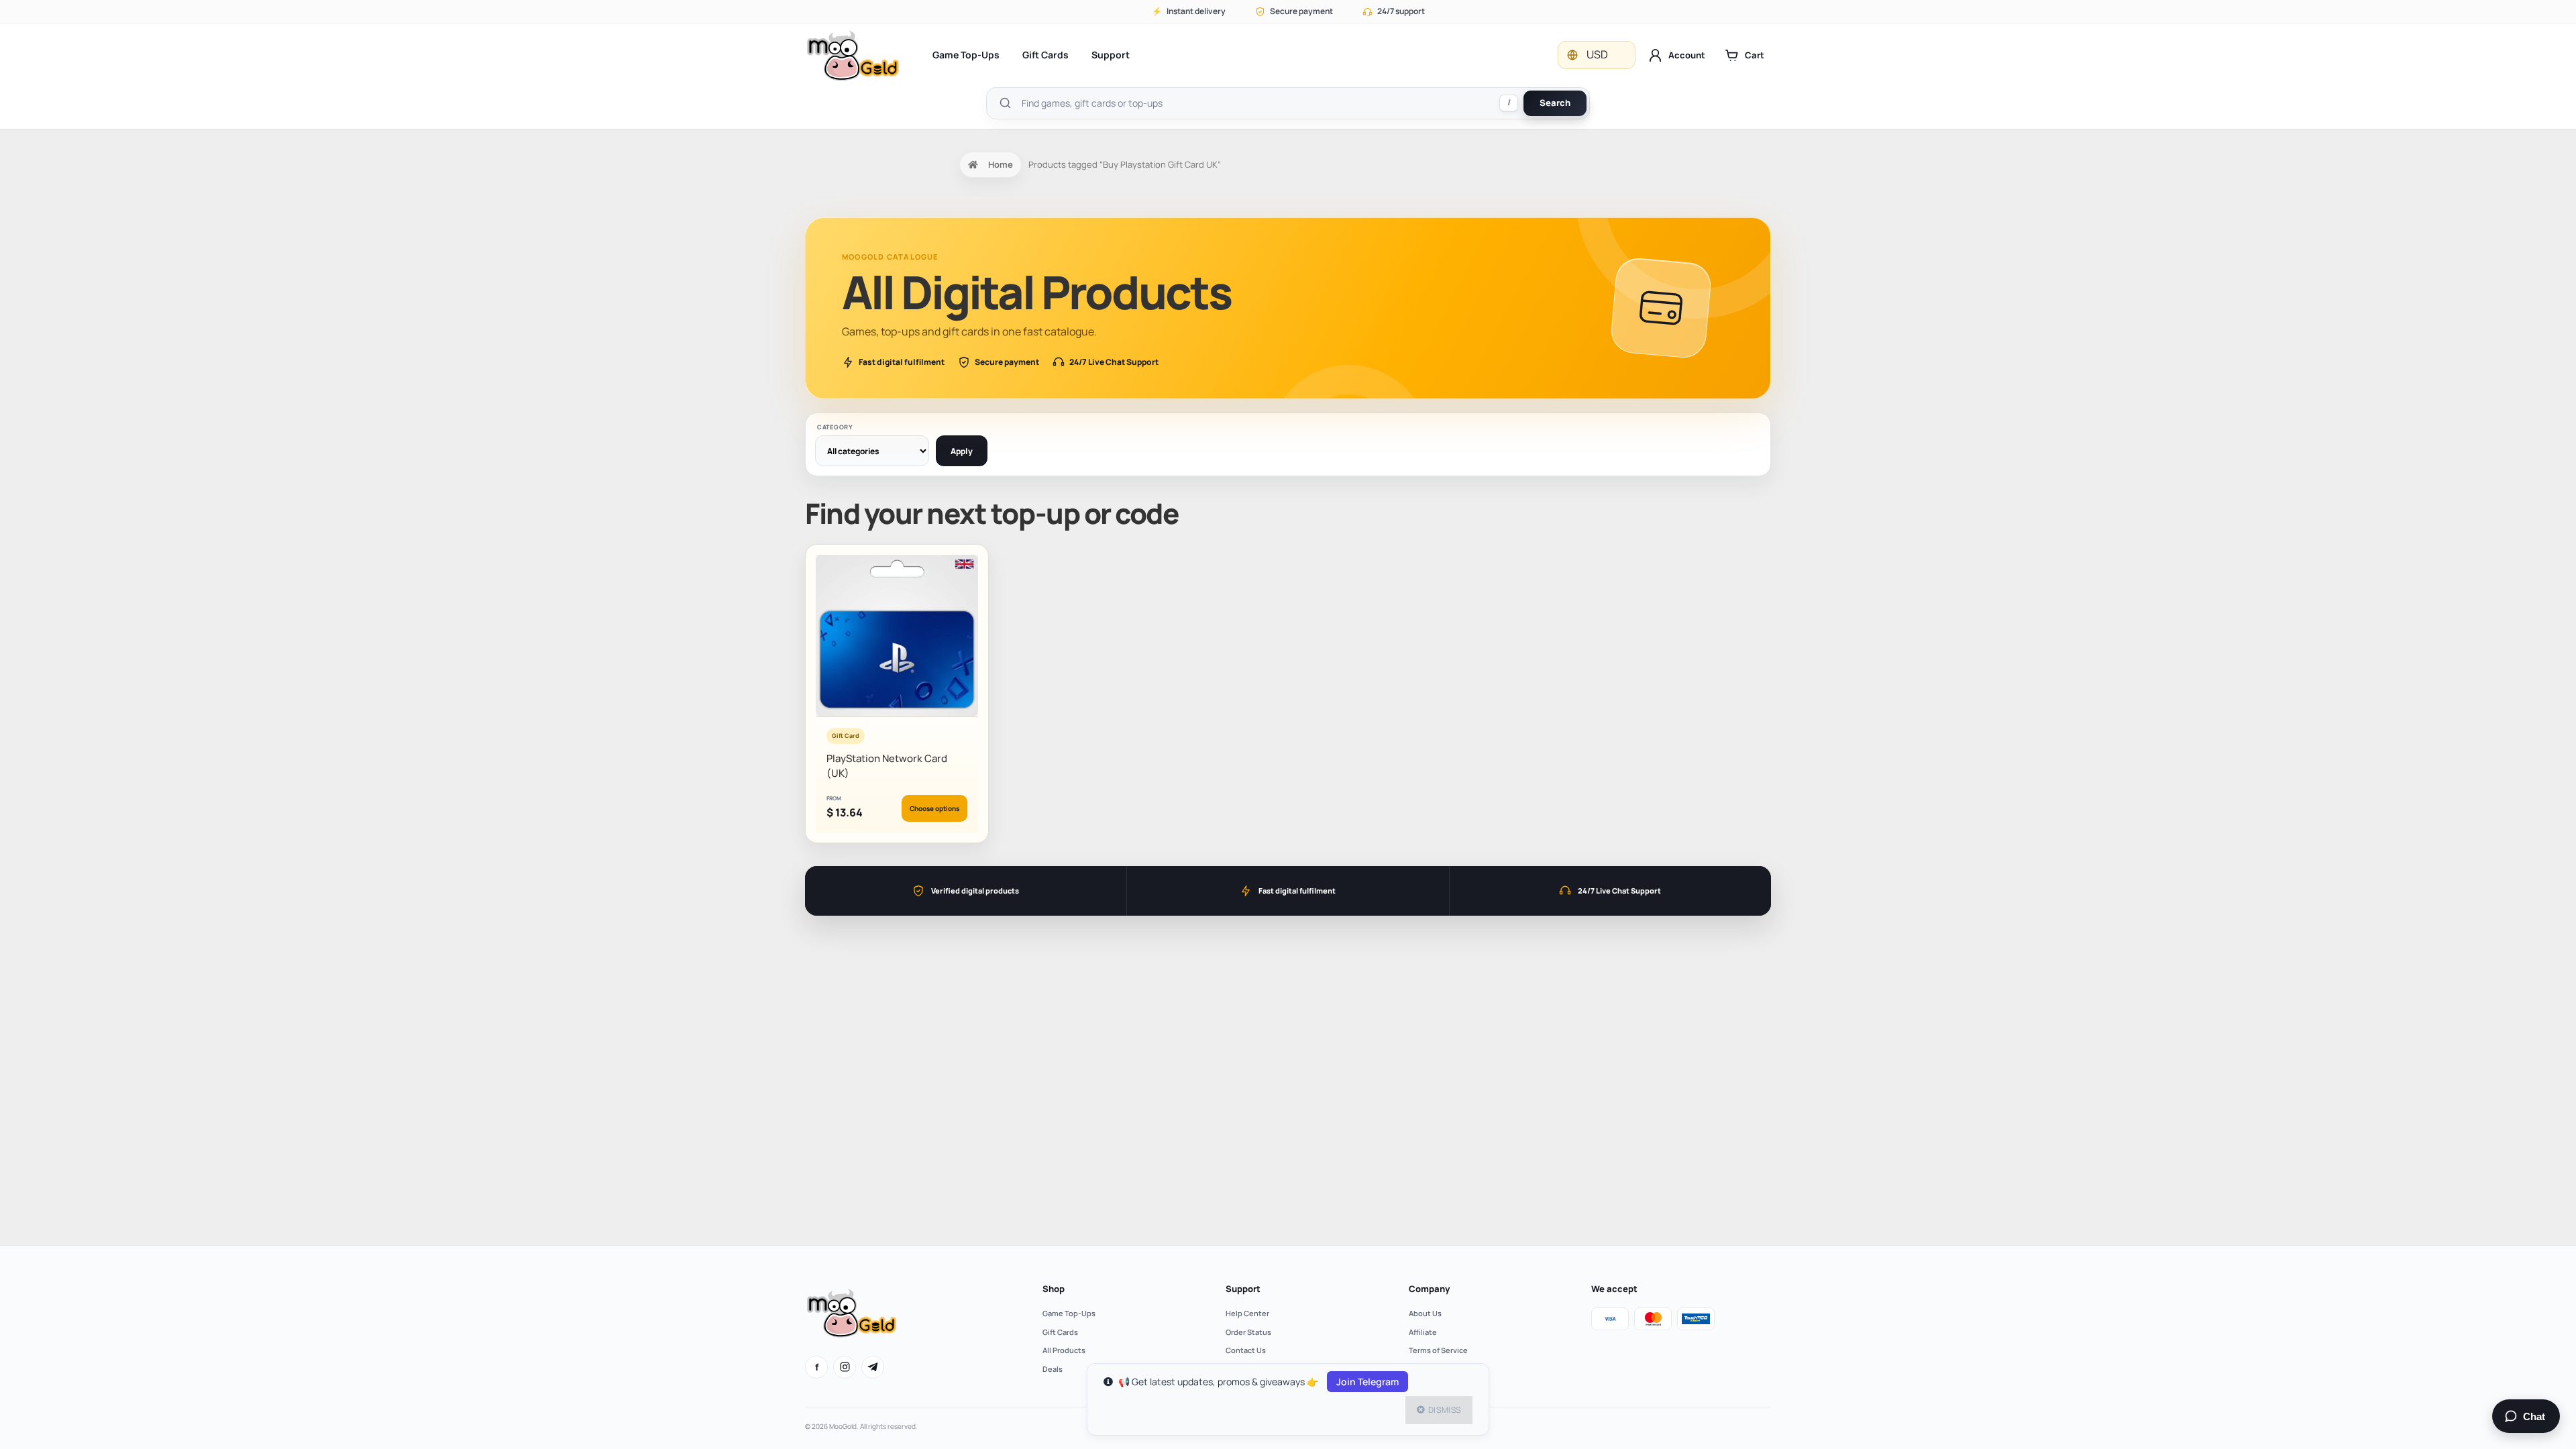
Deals (1053, 1369)
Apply (962, 451)
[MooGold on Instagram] (845, 1367)
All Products (1064, 1350)
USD (1597, 54)
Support (1111, 55)
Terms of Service (1438, 1350)
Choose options (934, 808)
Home (1001, 164)
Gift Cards (1045, 55)
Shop (1054, 1289)
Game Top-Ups (966, 55)
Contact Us (1246, 1350)
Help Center (1247, 1313)
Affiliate (1423, 1332)
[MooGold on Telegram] (873, 1367)
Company (1429, 1289)
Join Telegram (1367, 1382)
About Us (1425, 1313)
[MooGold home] (853, 55)
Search (1555, 103)
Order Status (1248, 1332)
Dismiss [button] (1445, 1410)
